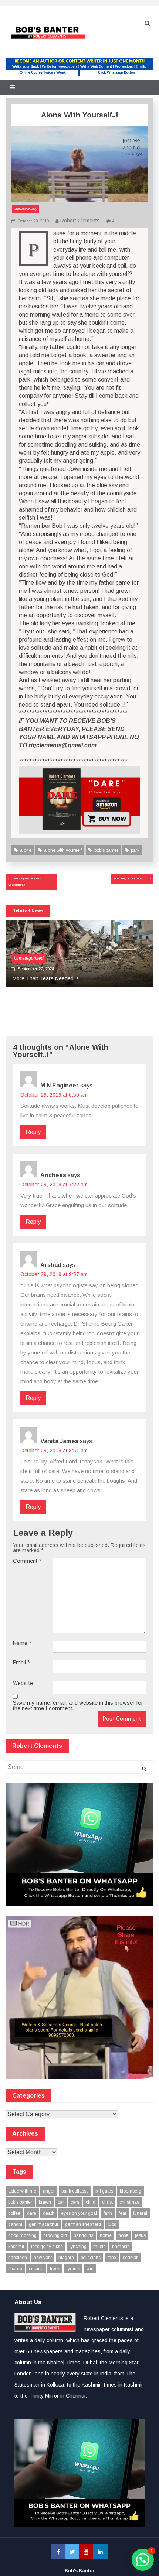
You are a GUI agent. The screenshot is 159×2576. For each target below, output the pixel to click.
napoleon (18, 2258)
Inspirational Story (26, 209)
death (49, 2213)
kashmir (16, 2247)
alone (26, 850)
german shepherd (83, 2224)
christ (107, 2202)
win (90, 2269)
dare (32, 2213)
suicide (36, 2269)
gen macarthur (44, 2224)
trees (55, 2269)
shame (15, 2269)
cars (75, 2202)
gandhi (15, 2224)
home (106, 2235)
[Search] (144, 1769)
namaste (121, 2247)
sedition (131, 2258)
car (61, 2202)
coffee (14, 2213)
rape (112, 2258)
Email (21, 1663)
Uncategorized (29, 958)
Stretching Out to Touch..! (130, 879)
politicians (91, 2258)
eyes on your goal (79, 2213)
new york (43, 2258)
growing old (55, 2235)
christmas (129, 2202)
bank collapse (75, 2191)
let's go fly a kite (47, 2247)
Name (22, 1644)
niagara (66, 2258)
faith (108, 2213)
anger (49, 2191)
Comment (27, 1561)
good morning (22, 2235)
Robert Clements (80, 221)
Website (23, 1683)
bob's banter (106, 850)
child (91, 2202)
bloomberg (131, 2191)
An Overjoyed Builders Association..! (24, 882)
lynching (78, 2247)
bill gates (104, 2191)
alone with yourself (63, 850)
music (99, 2247)
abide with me (22, 2191)
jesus (140, 2235)
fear (123, 2213)
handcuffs (83, 2235)
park (135, 850)
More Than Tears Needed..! (45, 978)
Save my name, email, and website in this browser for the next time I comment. (78, 1705)
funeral (140, 2213)
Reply (33, 1132)
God (112, 2224)
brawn (45, 2202)
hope (123, 2235)
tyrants (73, 2269)
